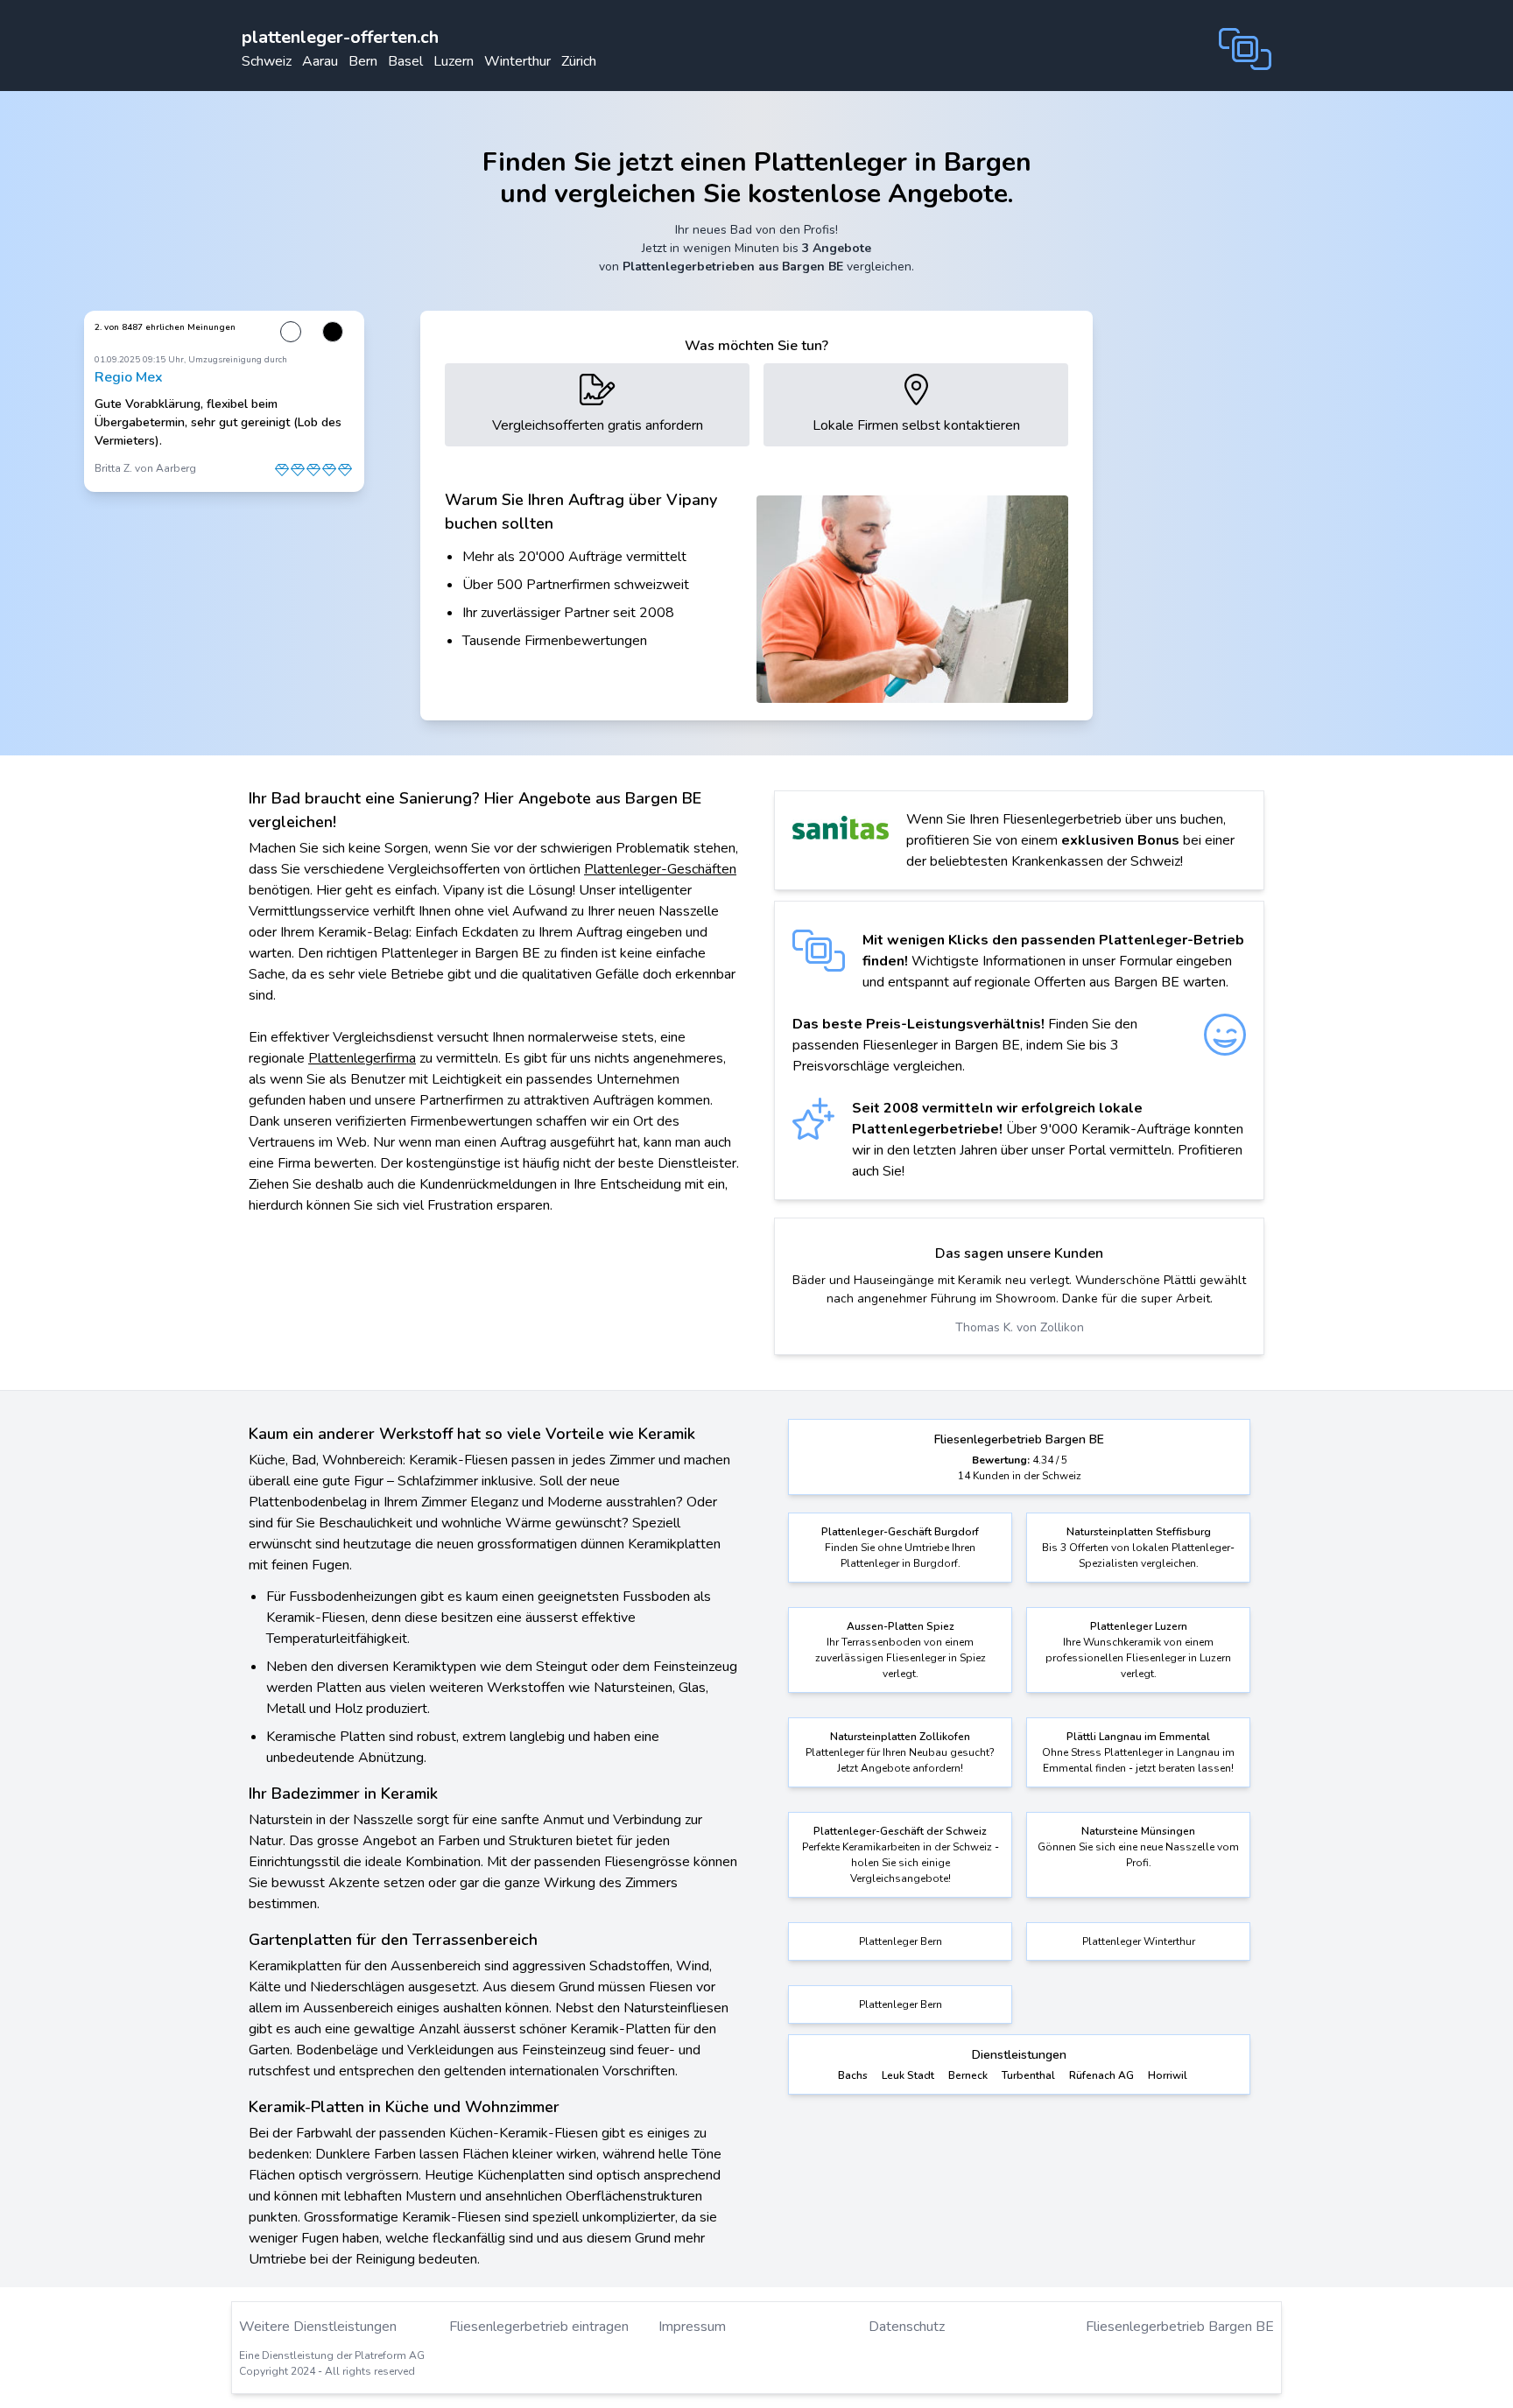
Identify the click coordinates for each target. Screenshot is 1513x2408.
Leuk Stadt (908, 2075)
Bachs (853, 2075)
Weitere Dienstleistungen (318, 2327)
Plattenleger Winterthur (1139, 1941)
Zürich (579, 61)
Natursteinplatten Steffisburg (1139, 1532)
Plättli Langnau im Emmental (1138, 1737)
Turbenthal (1028, 2075)
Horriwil (1168, 2075)
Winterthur (517, 61)
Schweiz (267, 61)
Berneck (968, 2075)
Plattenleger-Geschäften (660, 869)
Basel (405, 61)
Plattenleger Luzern (1139, 1626)
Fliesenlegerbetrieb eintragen (539, 2327)
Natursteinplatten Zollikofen (900, 1737)
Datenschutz (907, 2327)
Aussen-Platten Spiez (901, 1626)
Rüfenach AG (1101, 2075)
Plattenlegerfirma (362, 1058)
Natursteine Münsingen (1138, 1831)
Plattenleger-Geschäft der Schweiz (900, 1831)
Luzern (454, 61)
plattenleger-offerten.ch (340, 37)
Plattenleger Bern (901, 1941)
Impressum (692, 2327)
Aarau (320, 61)
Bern (363, 61)
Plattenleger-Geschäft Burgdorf (900, 1532)
